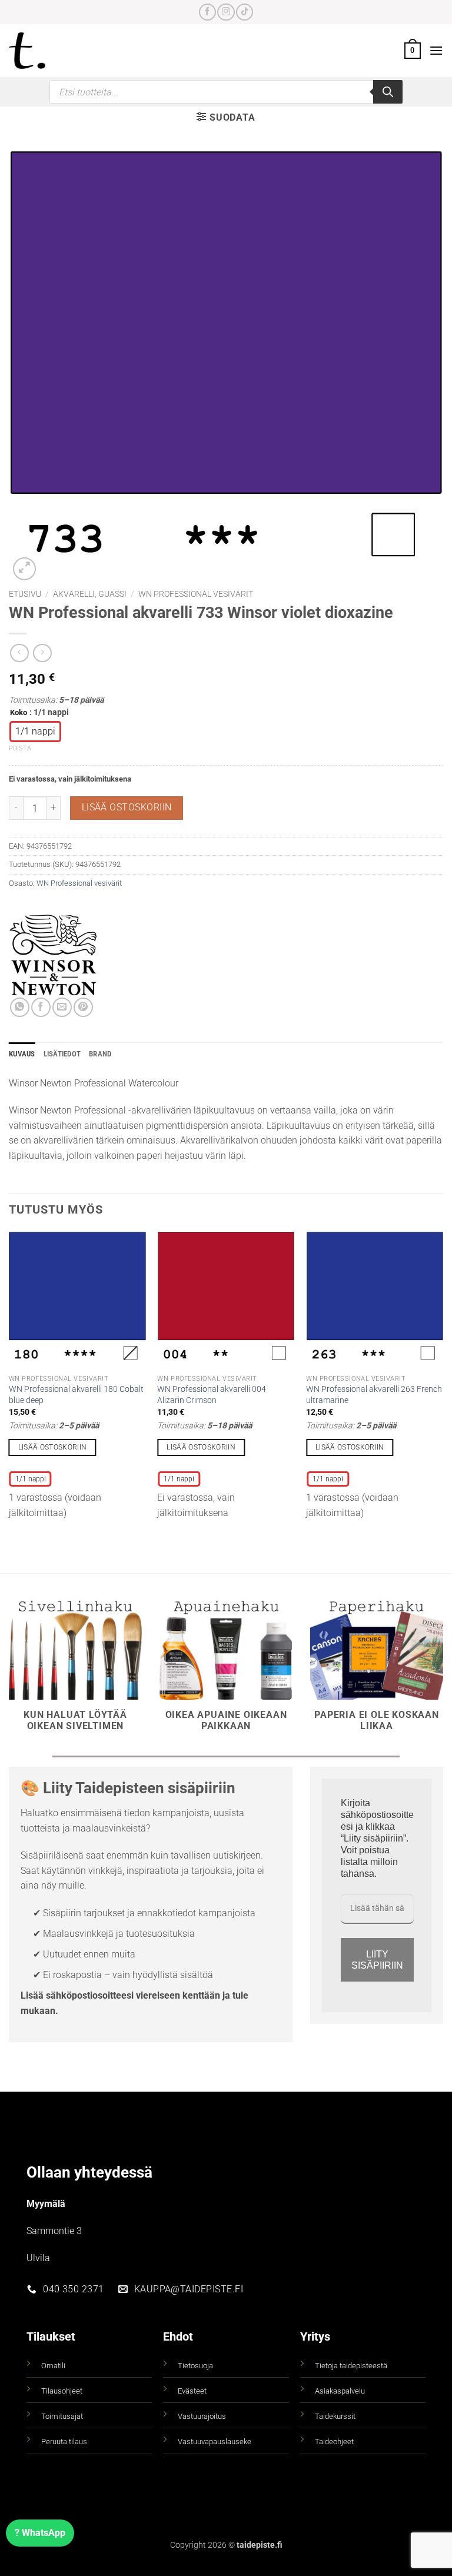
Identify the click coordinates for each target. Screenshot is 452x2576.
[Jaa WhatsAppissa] (20, 1007)
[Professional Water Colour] (53, 953)
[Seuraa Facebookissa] (207, 12)
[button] (413, 51)
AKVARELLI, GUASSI (90, 594)
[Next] (443, 1380)
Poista (20, 748)
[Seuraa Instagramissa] (226, 12)
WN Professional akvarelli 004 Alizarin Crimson (212, 1395)
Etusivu (25, 594)
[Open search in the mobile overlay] (226, 92)
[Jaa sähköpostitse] (62, 1007)
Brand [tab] (100, 1054)
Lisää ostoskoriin (127, 807)
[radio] (35, 732)
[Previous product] (42, 653)
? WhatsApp (40, 2533)
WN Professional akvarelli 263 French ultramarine (374, 1395)
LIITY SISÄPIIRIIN (377, 1960)
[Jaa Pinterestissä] (83, 1007)
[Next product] (19, 653)
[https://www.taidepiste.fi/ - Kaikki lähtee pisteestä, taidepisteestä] (41, 51)
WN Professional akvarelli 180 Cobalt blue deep (76, 1395)
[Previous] (9, 1380)
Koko (19, 713)
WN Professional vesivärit (196, 594)
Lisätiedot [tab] (62, 1054)
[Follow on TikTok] (245, 12)
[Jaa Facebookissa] (41, 1007)
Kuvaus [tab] (22, 1054)
